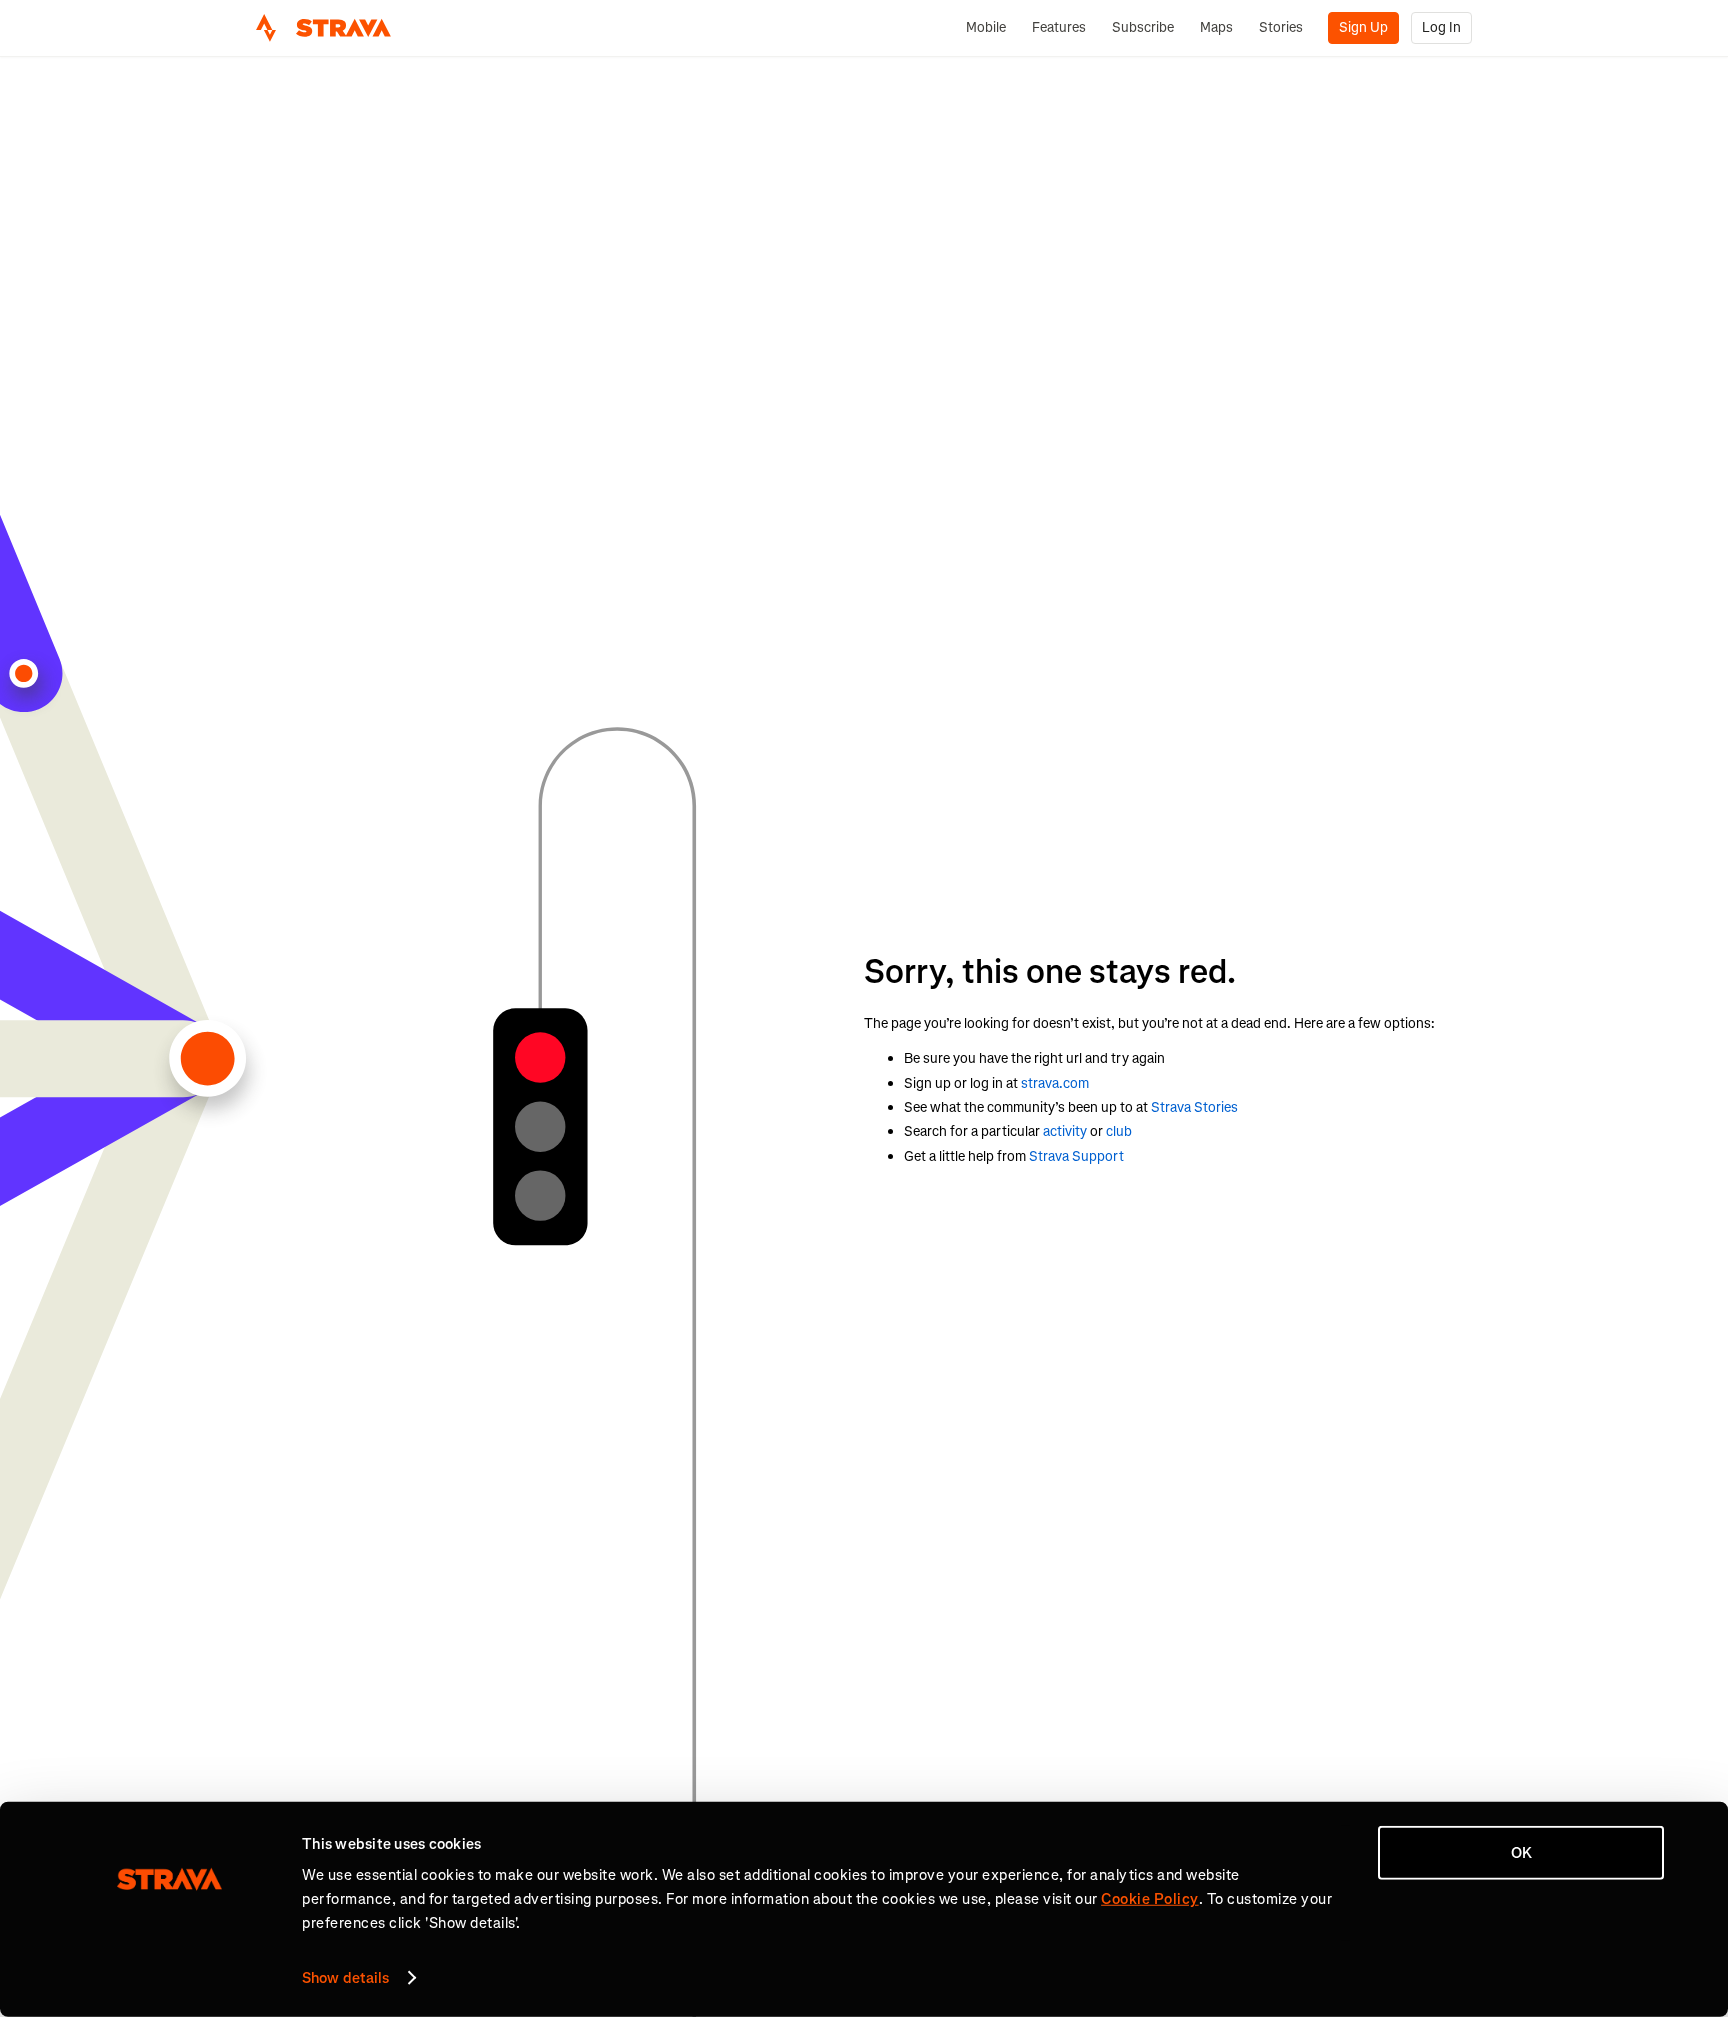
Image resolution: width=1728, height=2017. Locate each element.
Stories (1281, 27)
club (1119, 1131)
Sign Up (1363, 27)
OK (1521, 1853)
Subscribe (1143, 27)
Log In (1441, 27)
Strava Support (1076, 1156)
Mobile (986, 27)
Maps (1216, 27)
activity (1065, 1131)
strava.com (1055, 1083)
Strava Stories (1194, 1107)
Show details (345, 1978)
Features (1059, 27)
